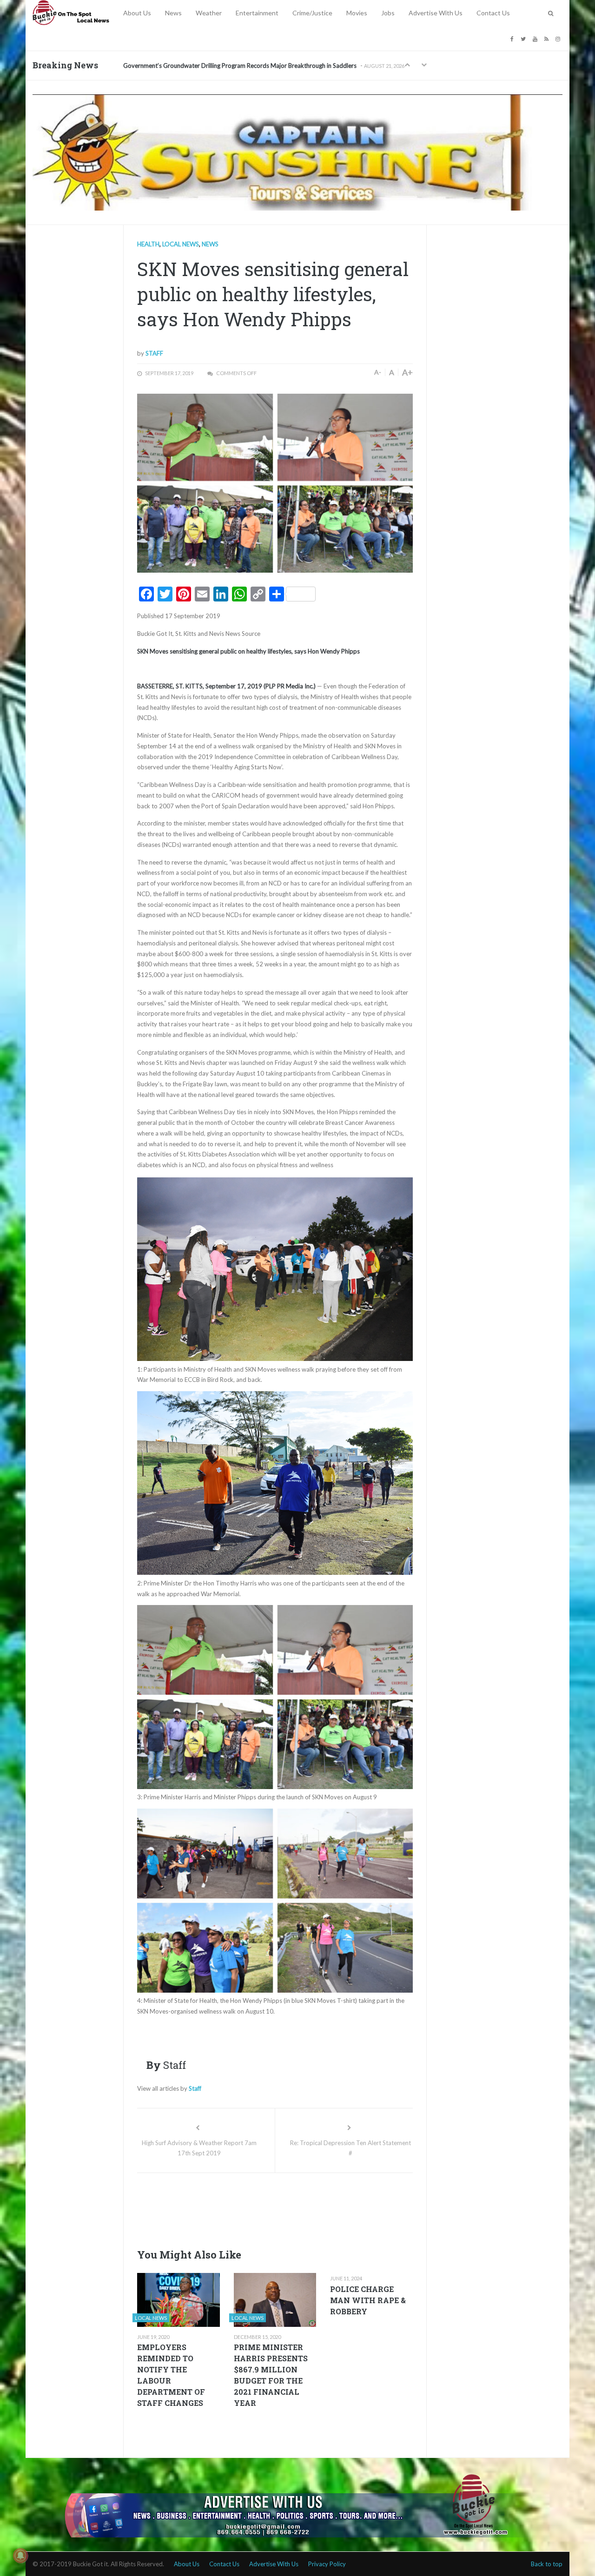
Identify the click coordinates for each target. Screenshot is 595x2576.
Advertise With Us (436, 13)
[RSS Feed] (548, 38)
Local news (181, 244)
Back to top (547, 2564)
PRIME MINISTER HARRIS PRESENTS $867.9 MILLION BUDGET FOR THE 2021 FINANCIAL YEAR (271, 2375)
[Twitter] (524, 38)
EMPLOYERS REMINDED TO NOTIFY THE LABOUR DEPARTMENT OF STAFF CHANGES (171, 2375)
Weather (209, 13)
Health (148, 244)
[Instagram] (559, 38)
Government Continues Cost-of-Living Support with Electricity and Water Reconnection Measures (255, 66)
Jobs (388, 13)
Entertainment (257, 13)
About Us (137, 13)
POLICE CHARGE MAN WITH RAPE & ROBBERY (368, 2300)
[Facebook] (513, 38)
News (173, 13)
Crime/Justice (312, 13)
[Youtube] (536, 38)
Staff (154, 353)
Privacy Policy (327, 2564)
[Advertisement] (306, 2208)
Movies (357, 13)
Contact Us (493, 13)
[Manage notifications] (20, 2556)
